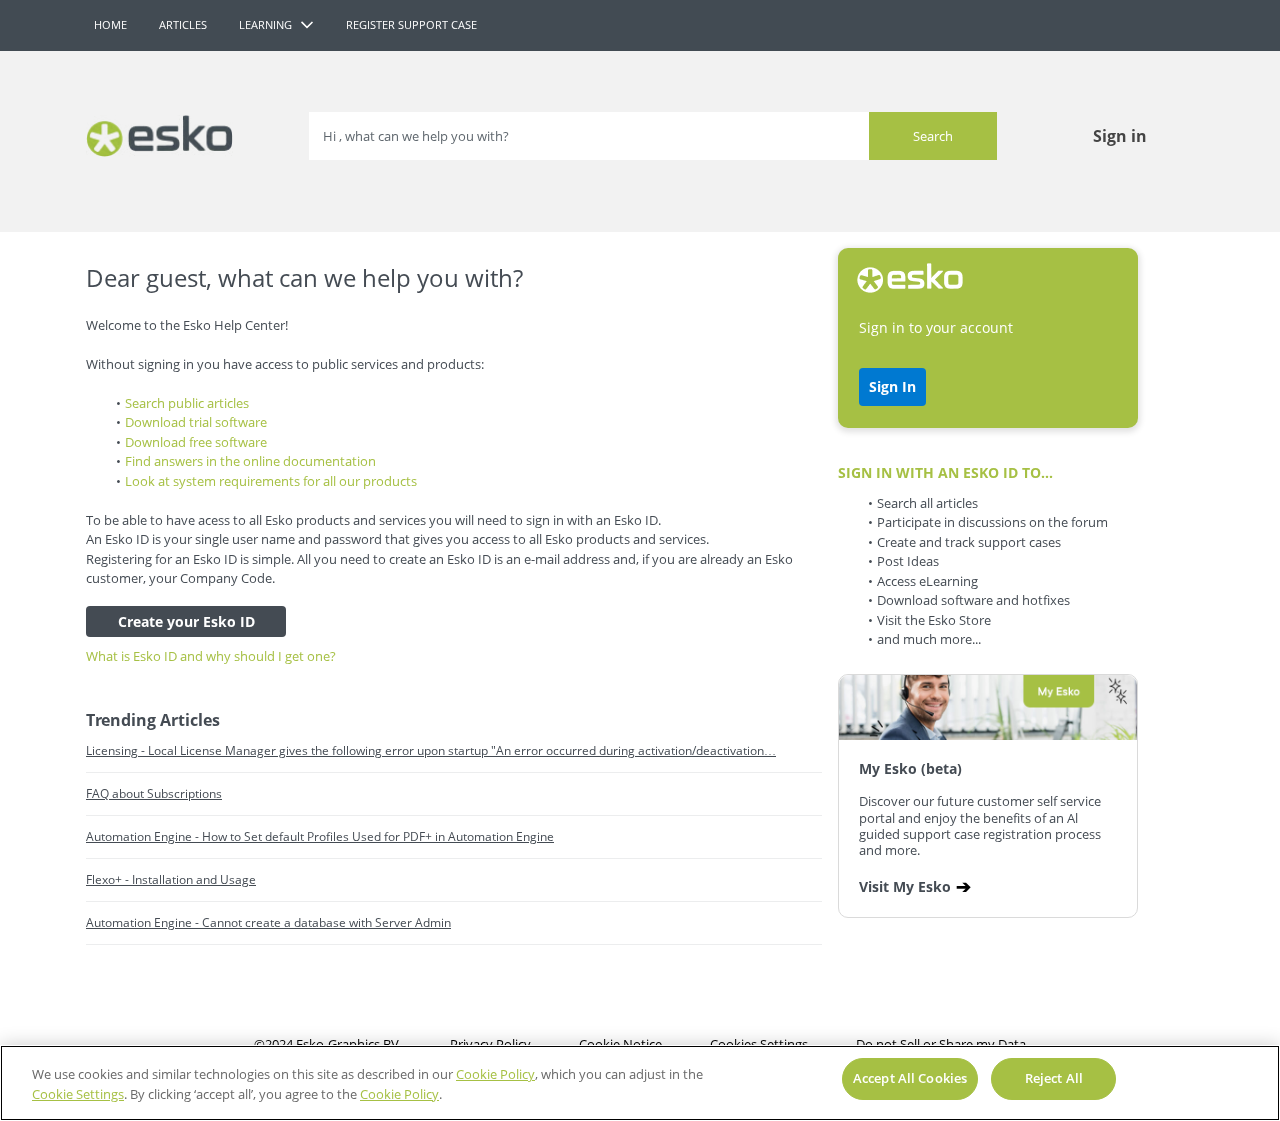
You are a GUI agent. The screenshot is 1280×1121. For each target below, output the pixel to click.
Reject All (1054, 1078)
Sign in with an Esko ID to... (945, 472)
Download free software (196, 442)
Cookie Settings (78, 1094)
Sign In (892, 386)
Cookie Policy (495, 1074)
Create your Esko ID (186, 621)
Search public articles (187, 403)
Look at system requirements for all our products (271, 481)
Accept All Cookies (910, 1078)
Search (933, 136)
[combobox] (653, 136)
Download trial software (196, 422)
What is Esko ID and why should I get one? (211, 656)
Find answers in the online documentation (250, 461)
